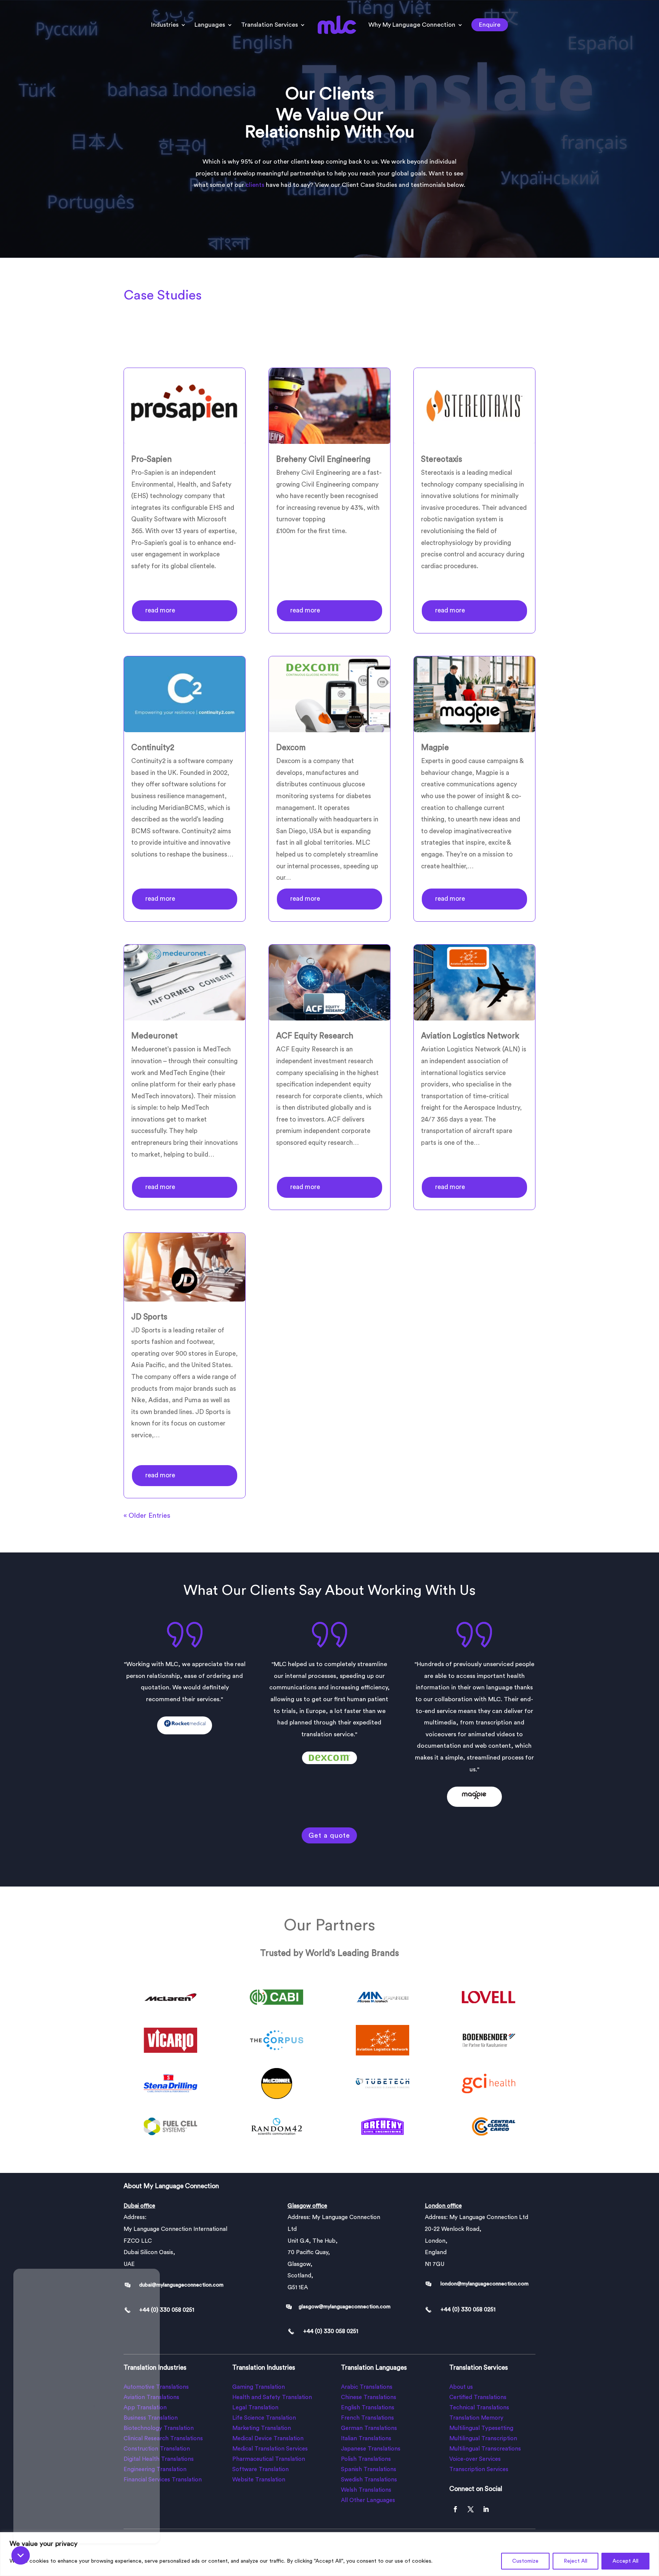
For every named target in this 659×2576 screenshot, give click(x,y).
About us (461, 2387)
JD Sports (149, 1317)
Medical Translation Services (270, 2449)
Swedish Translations (369, 2480)
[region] (329, 2554)
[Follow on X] (471, 2509)
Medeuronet (154, 1036)
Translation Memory (476, 2418)
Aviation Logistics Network (470, 1036)
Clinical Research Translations (163, 2439)
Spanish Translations (369, 2469)
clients (255, 185)
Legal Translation (255, 2408)
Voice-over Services (475, 2459)
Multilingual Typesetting (481, 2428)
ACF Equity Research (315, 1036)
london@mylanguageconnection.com (485, 2284)
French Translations (367, 2418)
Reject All (575, 2561)
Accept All (625, 2561)
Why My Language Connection (412, 25)
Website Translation (259, 2480)
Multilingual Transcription (483, 2439)
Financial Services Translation (163, 2480)
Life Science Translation (264, 2418)
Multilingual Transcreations (485, 2449)
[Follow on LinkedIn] (486, 2509)
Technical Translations (479, 2408)
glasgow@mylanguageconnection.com (345, 2307)
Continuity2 (153, 748)
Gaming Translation (259, 2387)
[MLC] (87, 2401)
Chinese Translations (369, 2397)
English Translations (368, 2408)
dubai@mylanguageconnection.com (181, 2285)
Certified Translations (478, 2397)
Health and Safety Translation (272, 2397)
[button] (21, 2555)
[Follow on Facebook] (455, 2509)
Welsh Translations (366, 2490)
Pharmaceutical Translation (269, 2459)
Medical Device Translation (268, 2439)
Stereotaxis (442, 459)
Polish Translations (366, 2459)
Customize (525, 2561)
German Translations (369, 2428)
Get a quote (329, 1835)
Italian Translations (366, 2439)
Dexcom (291, 748)
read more (160, 610)
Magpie (435, 748)
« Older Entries (147, 1515)
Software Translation (260, 2469)
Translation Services (269, 25)
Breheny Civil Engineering (323, 459)
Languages (210, 25)
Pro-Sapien (151, 459)
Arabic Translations (367, 2387)
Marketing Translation (262, 2428)
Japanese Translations (371, 2449)
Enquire (490, 25)
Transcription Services (479, 2469)
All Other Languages (368, 2500)
